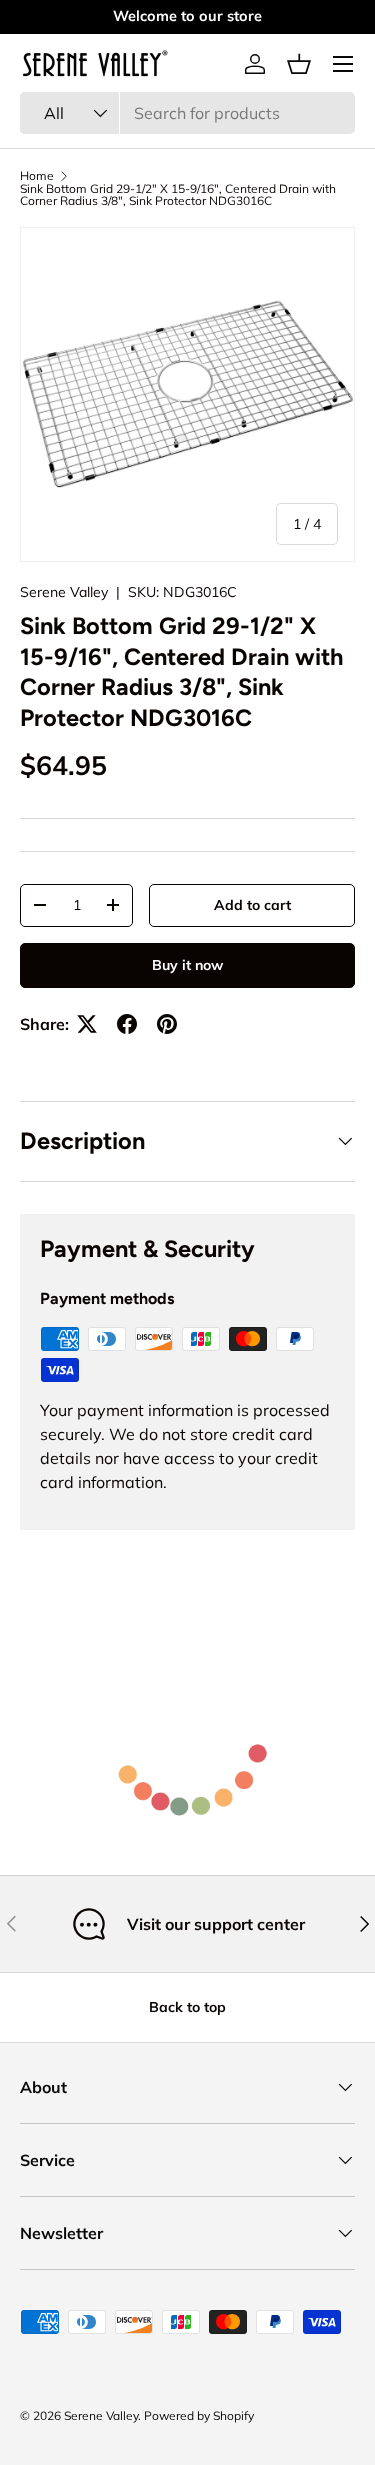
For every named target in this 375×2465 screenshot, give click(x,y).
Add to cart (252, 905)
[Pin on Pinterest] (167, 1024)
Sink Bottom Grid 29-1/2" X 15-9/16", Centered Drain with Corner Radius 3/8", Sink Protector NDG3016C (178, 195)
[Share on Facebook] (127, 1024)
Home (37, 176)
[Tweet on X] (87, 1024)
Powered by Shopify (199, 2415)
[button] (299, 64)
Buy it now (187, 965)
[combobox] (187, 113)
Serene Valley (64, 592)
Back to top (187, 2007)
